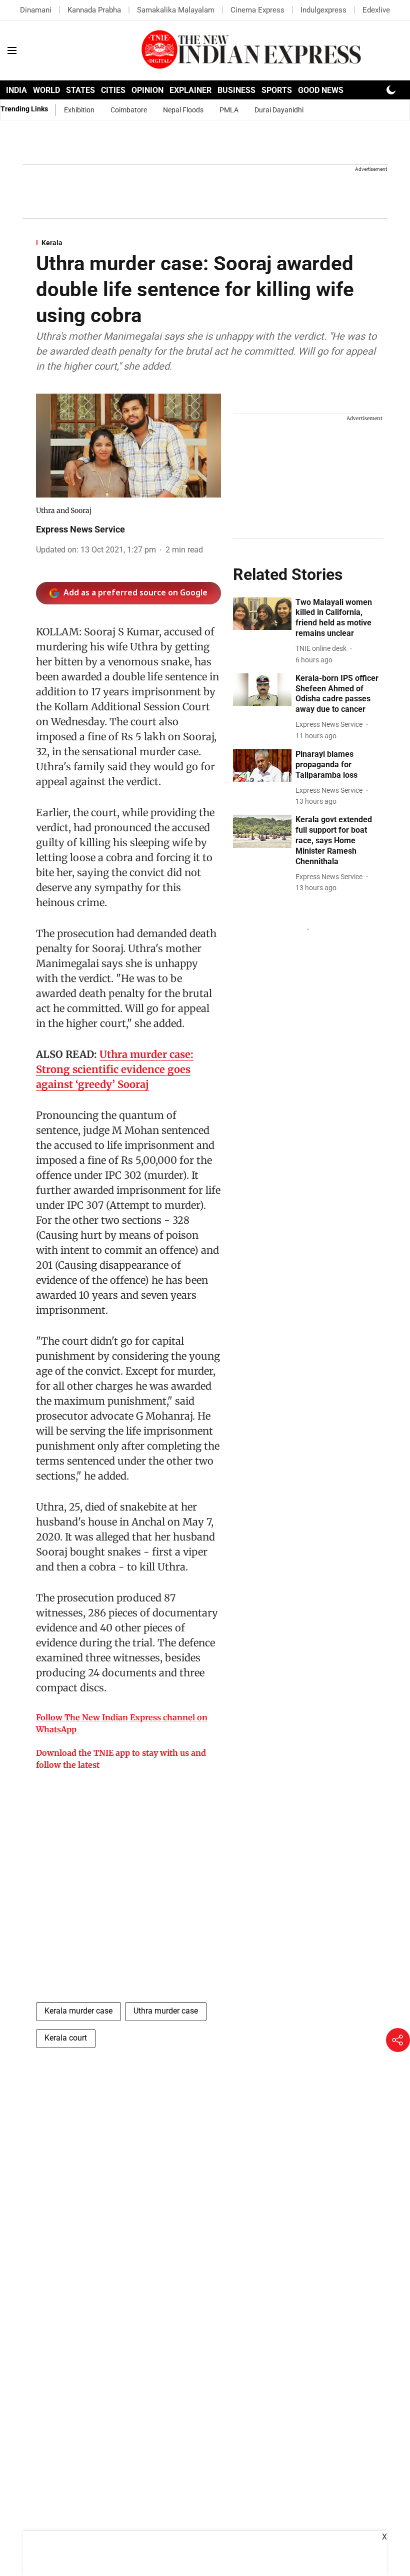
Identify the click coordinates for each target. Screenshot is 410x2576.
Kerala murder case (78, 2011)
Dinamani (36, 10)
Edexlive (376, 10)
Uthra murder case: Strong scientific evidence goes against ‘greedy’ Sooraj (115, 1069)
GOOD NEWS (321, 90)
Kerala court (66, 2038)
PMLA (229, 110)
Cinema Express (257, 10)
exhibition (79, 110)
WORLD (46, 90)
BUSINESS (236, 90)
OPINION (147, 90)
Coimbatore (129, 110)
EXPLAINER (190, 90)
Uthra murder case (166, 2011)
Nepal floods (183, 110)
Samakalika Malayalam (176, 10)
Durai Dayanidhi (279, 110)
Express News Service (80, 529)
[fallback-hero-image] (262, 614)
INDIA (16, 90)
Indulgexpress (323, 10)
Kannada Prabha (94, 10)
